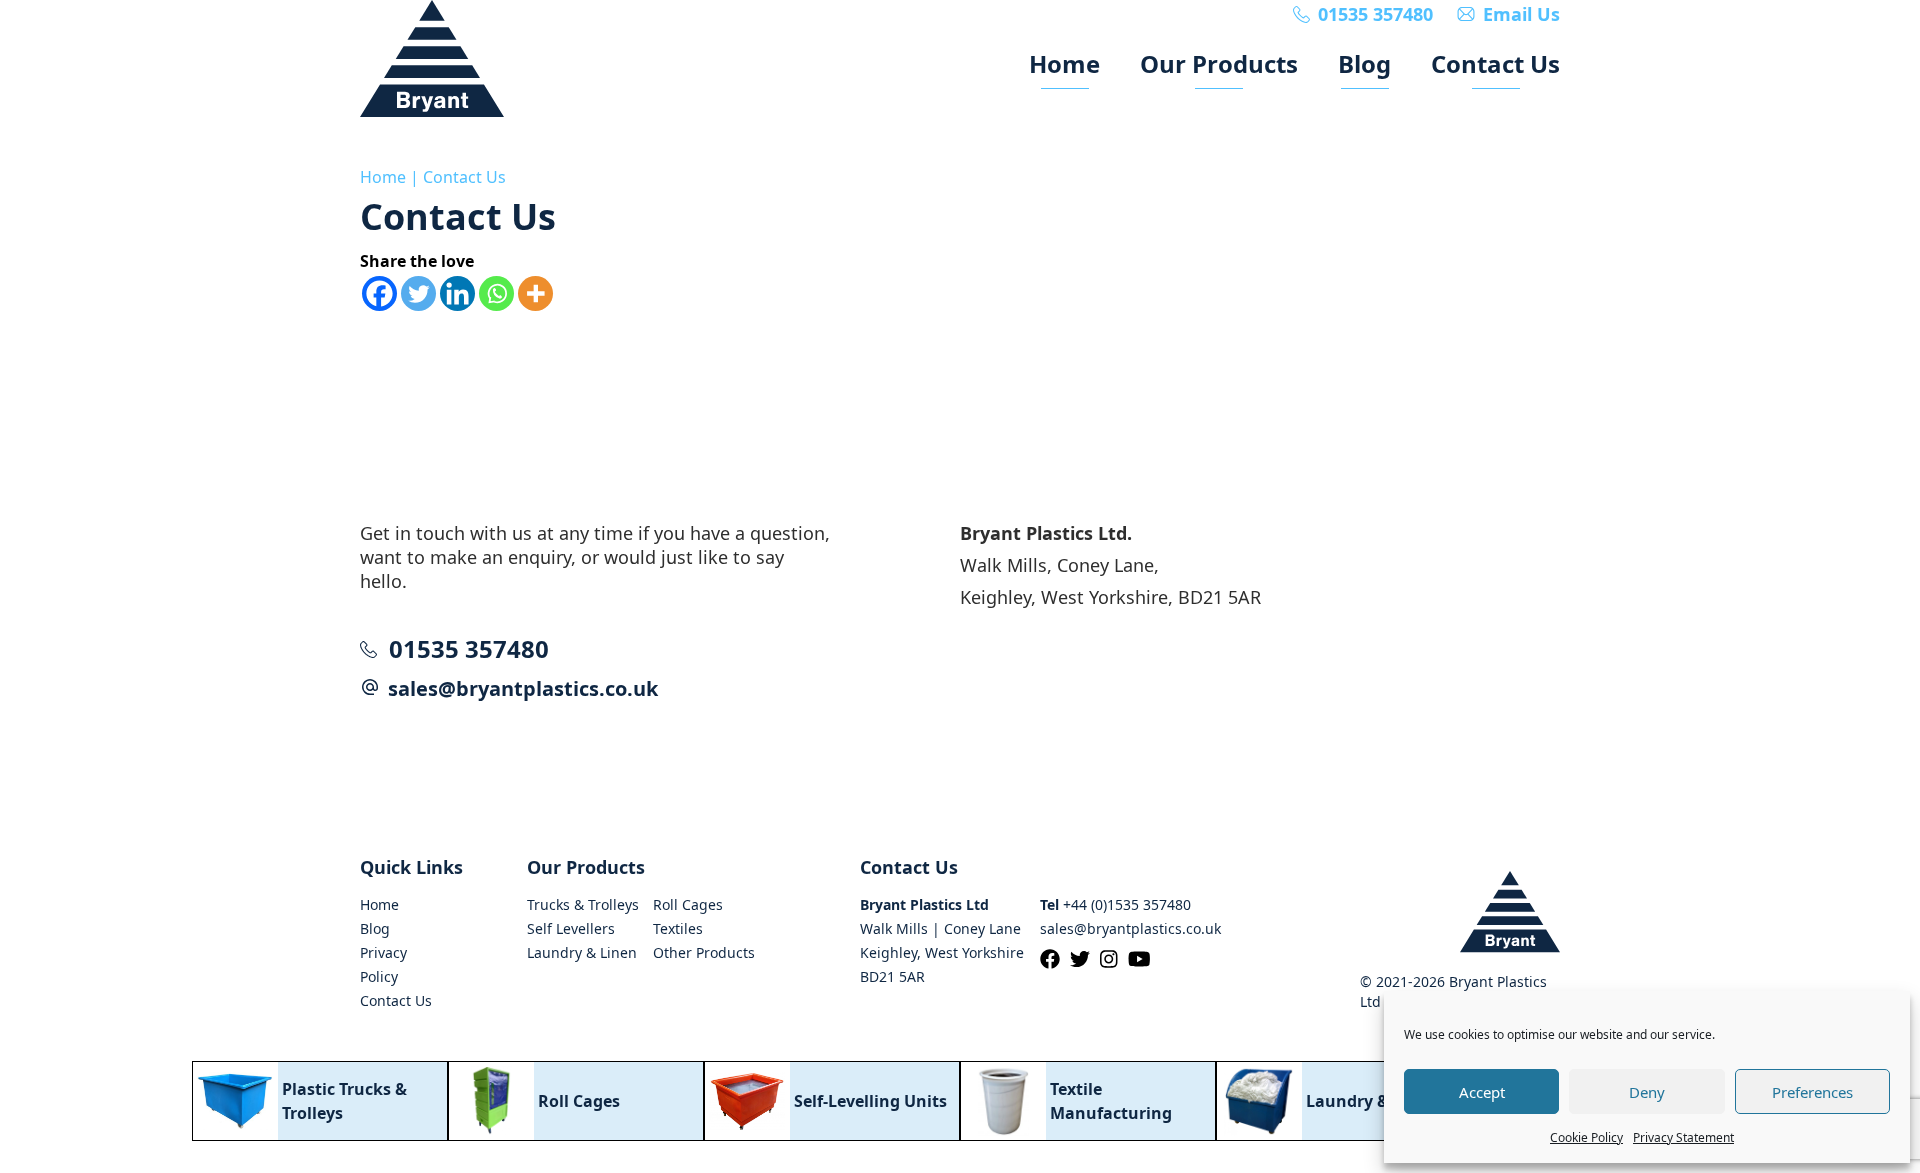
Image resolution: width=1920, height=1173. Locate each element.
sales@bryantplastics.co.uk (523, 688)
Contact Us (464, 177)
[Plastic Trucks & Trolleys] (320, 1101)
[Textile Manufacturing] (1088, 1101)
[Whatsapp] (496, 293)
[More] (535, 293)
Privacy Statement (1683, 1137)
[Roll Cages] (576, 1101)
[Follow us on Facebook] (1055, 959)
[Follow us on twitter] (1085, 959)
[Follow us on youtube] (1144, 959)
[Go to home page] (432, 58)
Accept (1482, 1092)
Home (383, 177)
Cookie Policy (1586, 1137)
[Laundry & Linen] (1344, 1101)
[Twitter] (418, 293)
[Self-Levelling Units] (832, 1101)
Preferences (1812, 1092)
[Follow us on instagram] (1114, 959)
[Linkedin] (457, 293)
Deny (1647, 1092)
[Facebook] (379, 293)
